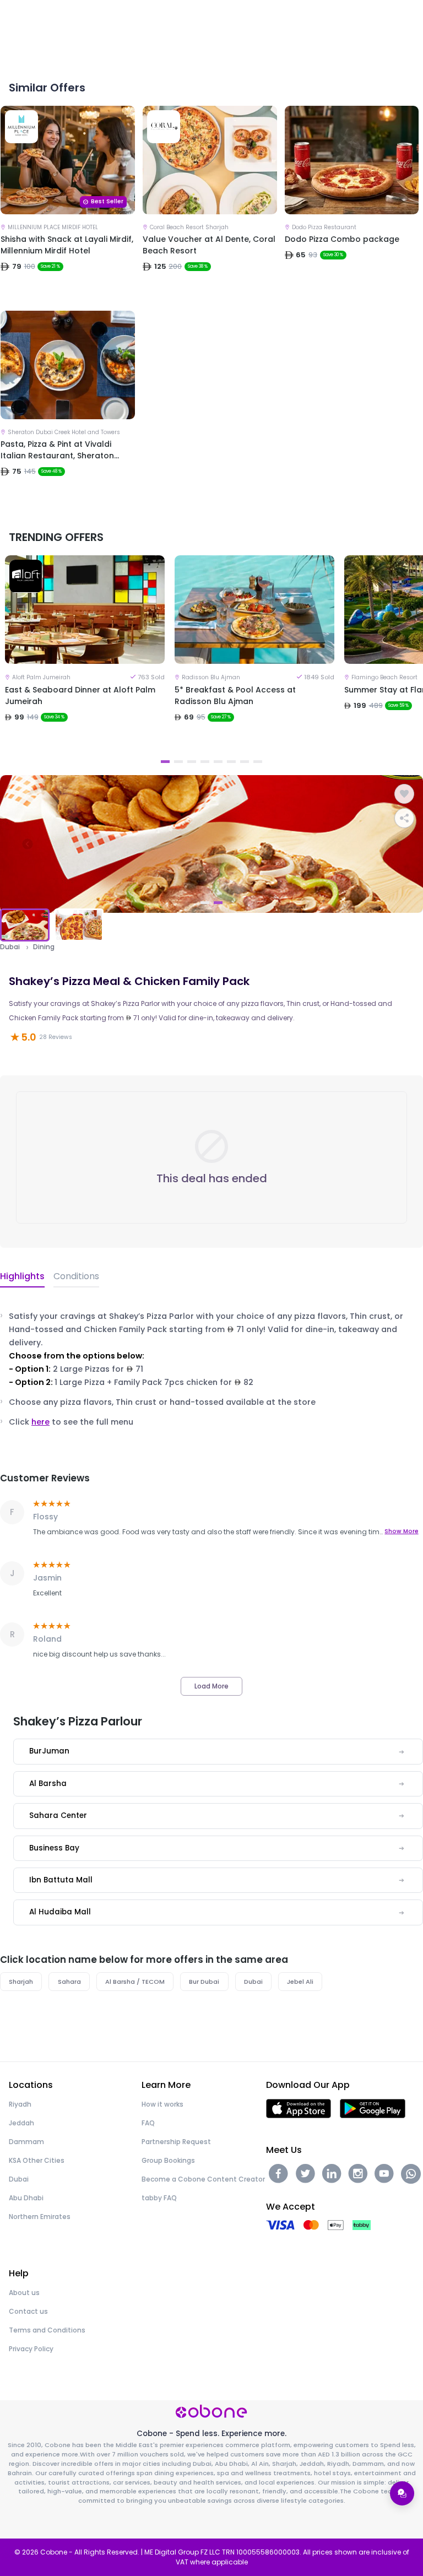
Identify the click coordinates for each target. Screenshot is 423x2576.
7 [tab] (245, 762)
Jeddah (21, 2123)
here (40, 1422)
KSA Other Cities (37, 2160)
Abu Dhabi (26, 2198)
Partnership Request (176, 2142)
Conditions (76, 1276)
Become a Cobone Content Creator (203, 2179)
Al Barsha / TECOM (135, 1982)
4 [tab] (205, 762)
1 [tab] (165, 762)
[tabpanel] (85, 654)
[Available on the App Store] (299, 2107)
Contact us (28, 2311)
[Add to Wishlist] (404, 794)
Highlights (22, 1276)
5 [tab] (218, 762)
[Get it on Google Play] (373, 2107)
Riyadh (20, 2104)
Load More (211, 1686)
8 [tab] (258, 762)
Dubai (10, 947)
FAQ (148, 2123)
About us (24, 2293)
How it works (162, 2104)
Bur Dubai (204, 1982)
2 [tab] (178, 762)
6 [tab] (231, 762)
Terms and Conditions (47, 2330)
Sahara (69, 1982)
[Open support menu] (402, 2493)
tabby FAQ (159, 2198)
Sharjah (21, 1982)
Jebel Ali (300, 1982)
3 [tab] (192, 762)
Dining (44, 947)
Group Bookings (168, 2160)
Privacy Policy (31, 2349)
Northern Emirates (40, 2217)
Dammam (26, 2142)
